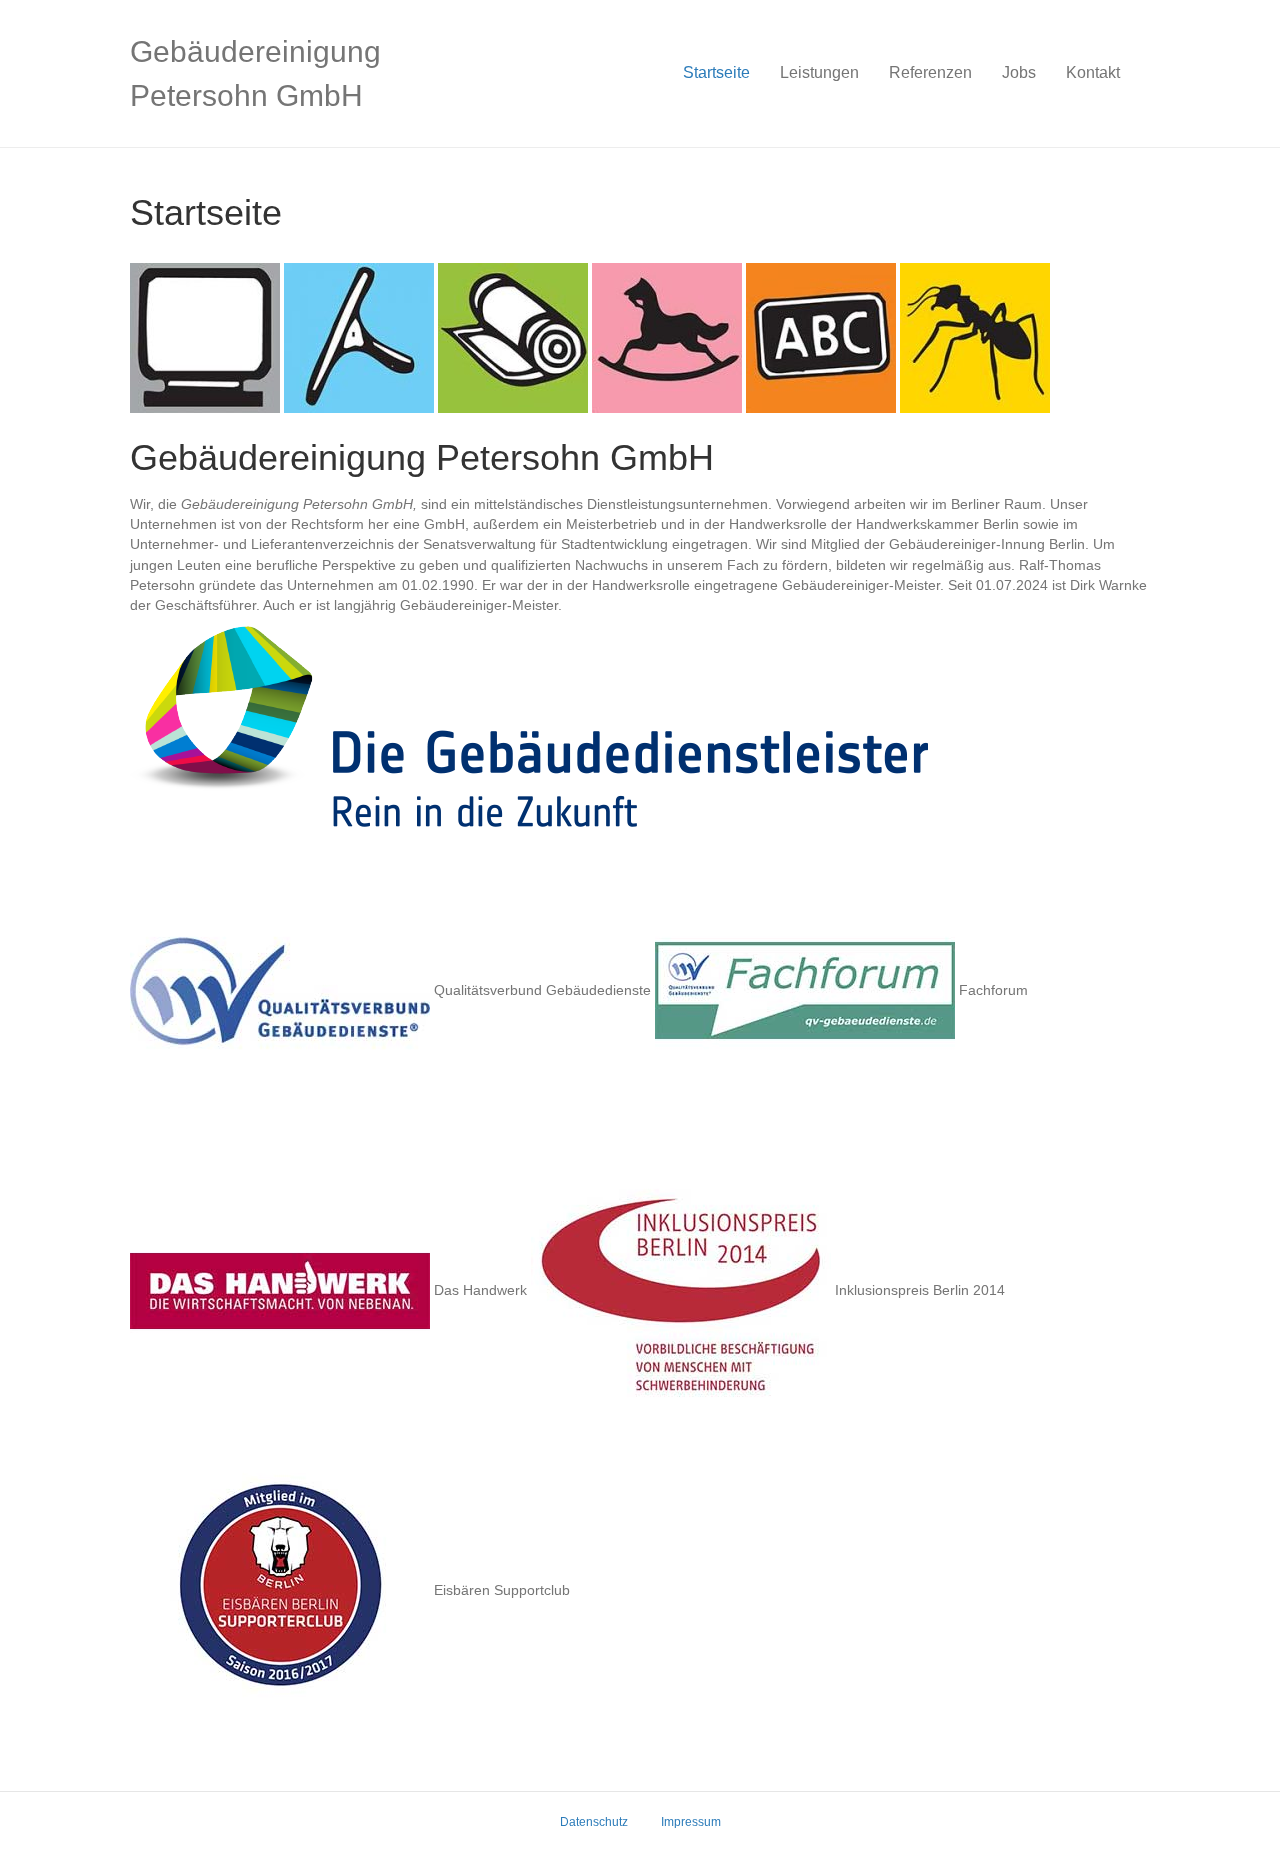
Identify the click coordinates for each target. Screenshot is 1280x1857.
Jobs (1019, 72)
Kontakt (1093, 72)
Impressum (691, 1822)
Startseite (716, 72)
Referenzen (930, 72)
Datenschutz (594, 1822)
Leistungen (819, 72)
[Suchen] (1142, 73)
